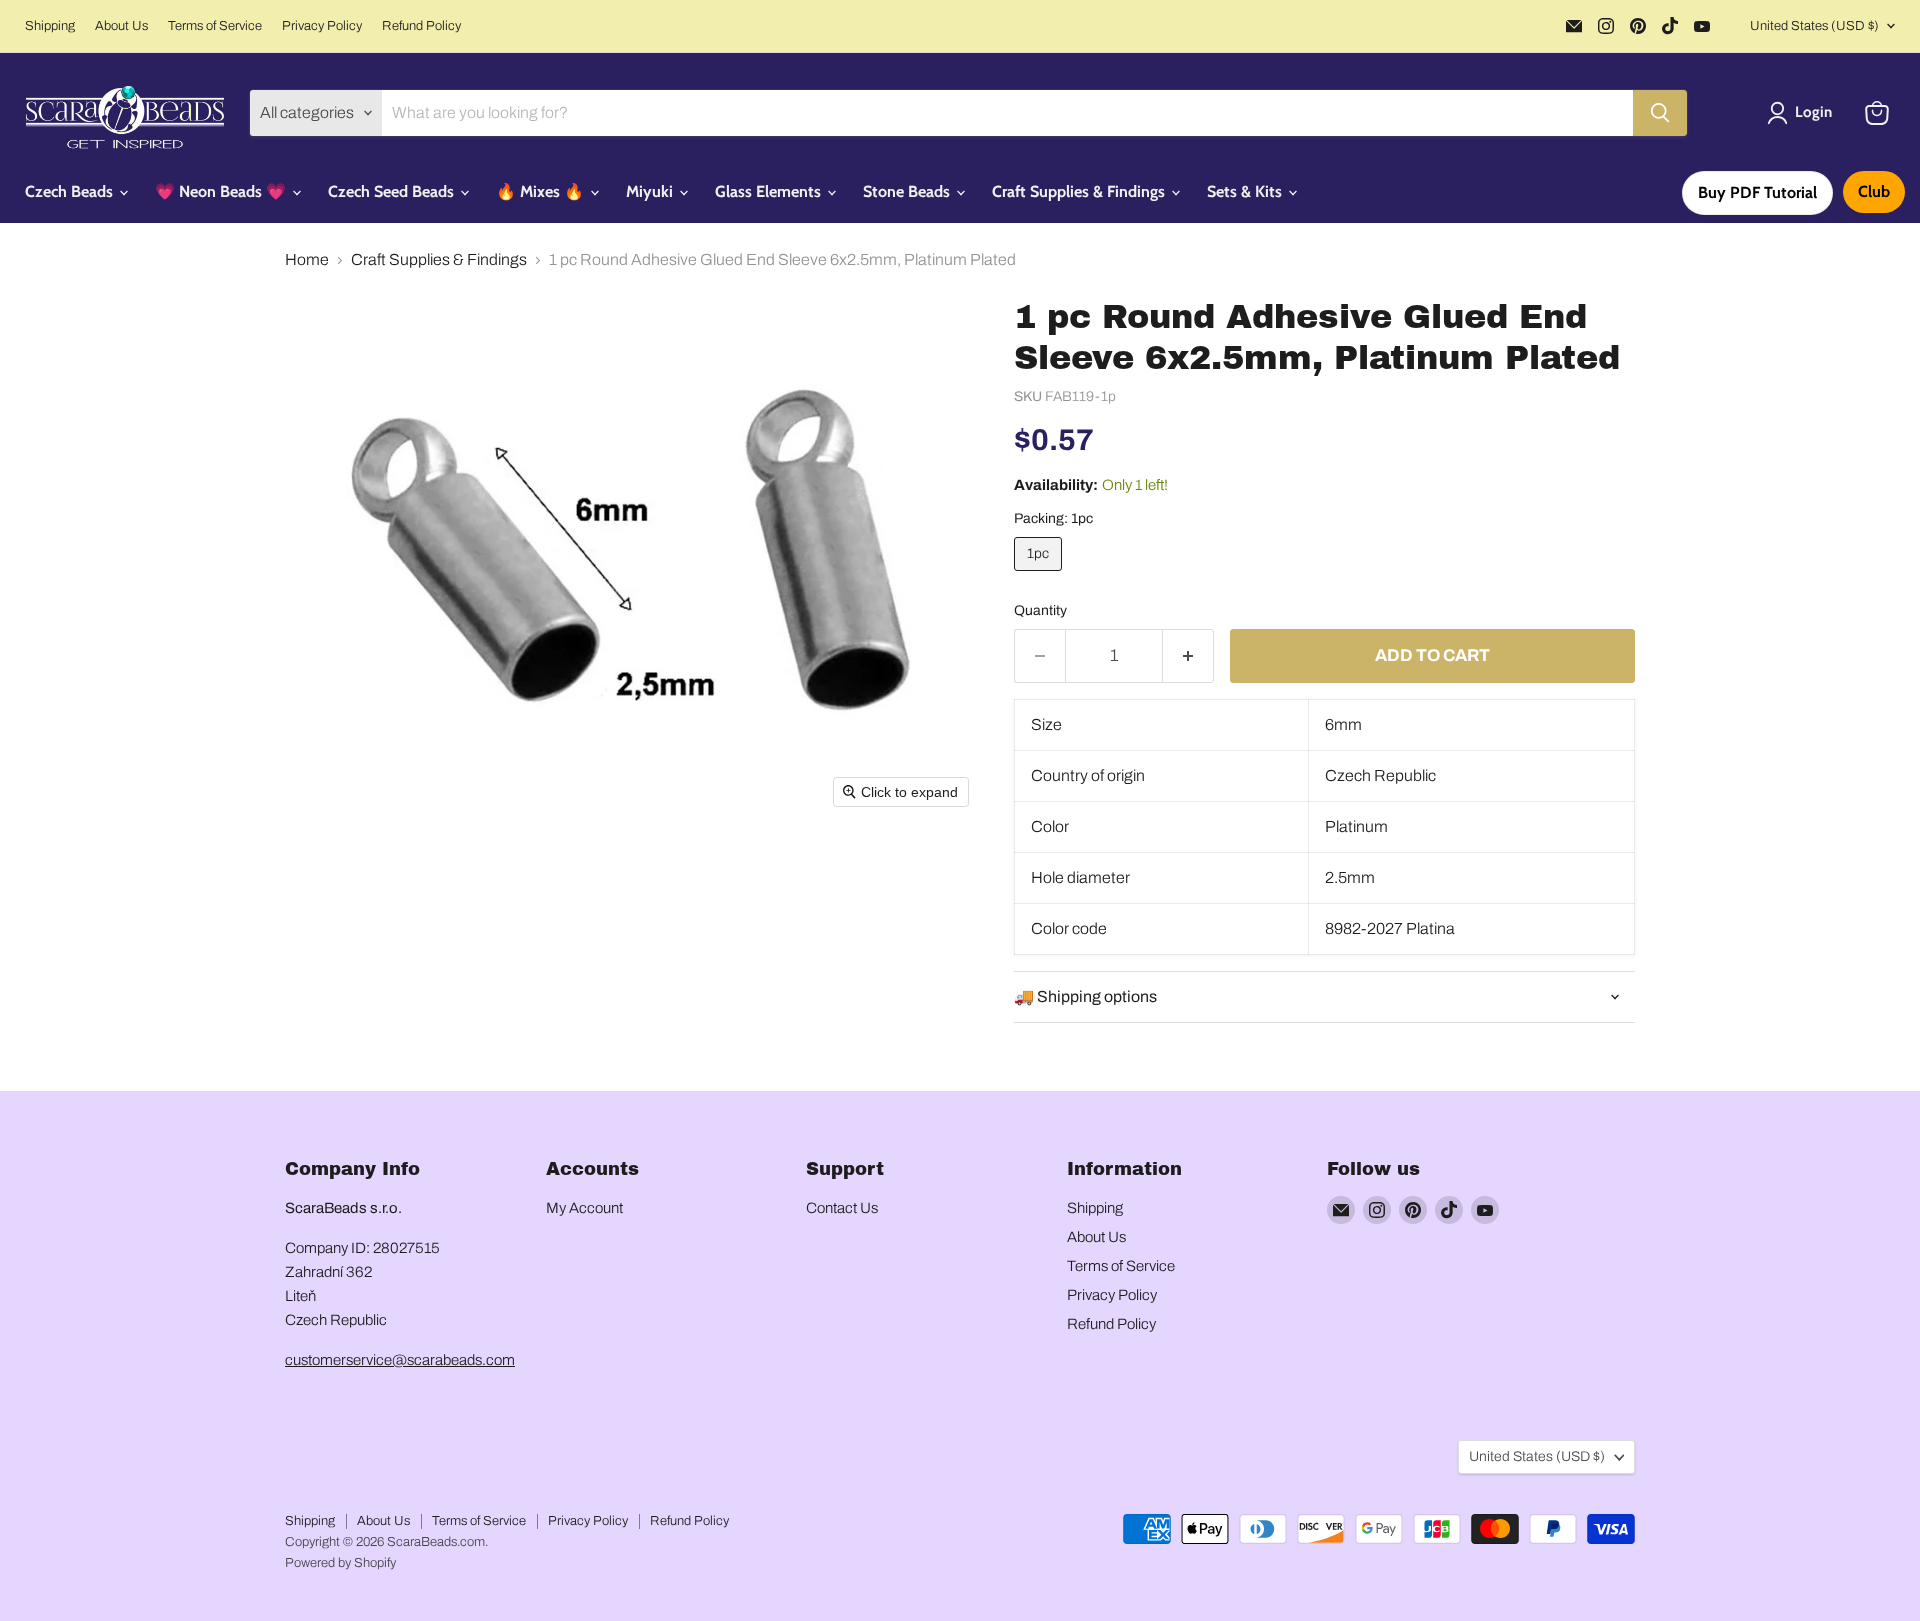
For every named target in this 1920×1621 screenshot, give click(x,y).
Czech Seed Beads (393, 191)
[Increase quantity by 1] (1188, 656)
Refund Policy (421, 26)
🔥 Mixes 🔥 (542, 191)
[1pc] (1040, 575)
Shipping (50, 26)
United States (1814, 26)
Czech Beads (71, 191)
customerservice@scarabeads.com (400, 1360)
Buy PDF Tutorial (1757, 192)
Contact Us (842, 1208)
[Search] (1660, 113)
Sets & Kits (1246, 191)
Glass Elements (770, 191)
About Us (121, 26)
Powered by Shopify (340, 1563)
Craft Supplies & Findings (1080, 191)
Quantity (1040, 610)
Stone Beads (908, 191)
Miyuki (651, 191)
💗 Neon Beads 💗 (222, 191)
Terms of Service (215, 26)
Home (307, 259)
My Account (584, 1208)
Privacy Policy (322, 26)
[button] (1803, 113)
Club (1874, 191)
